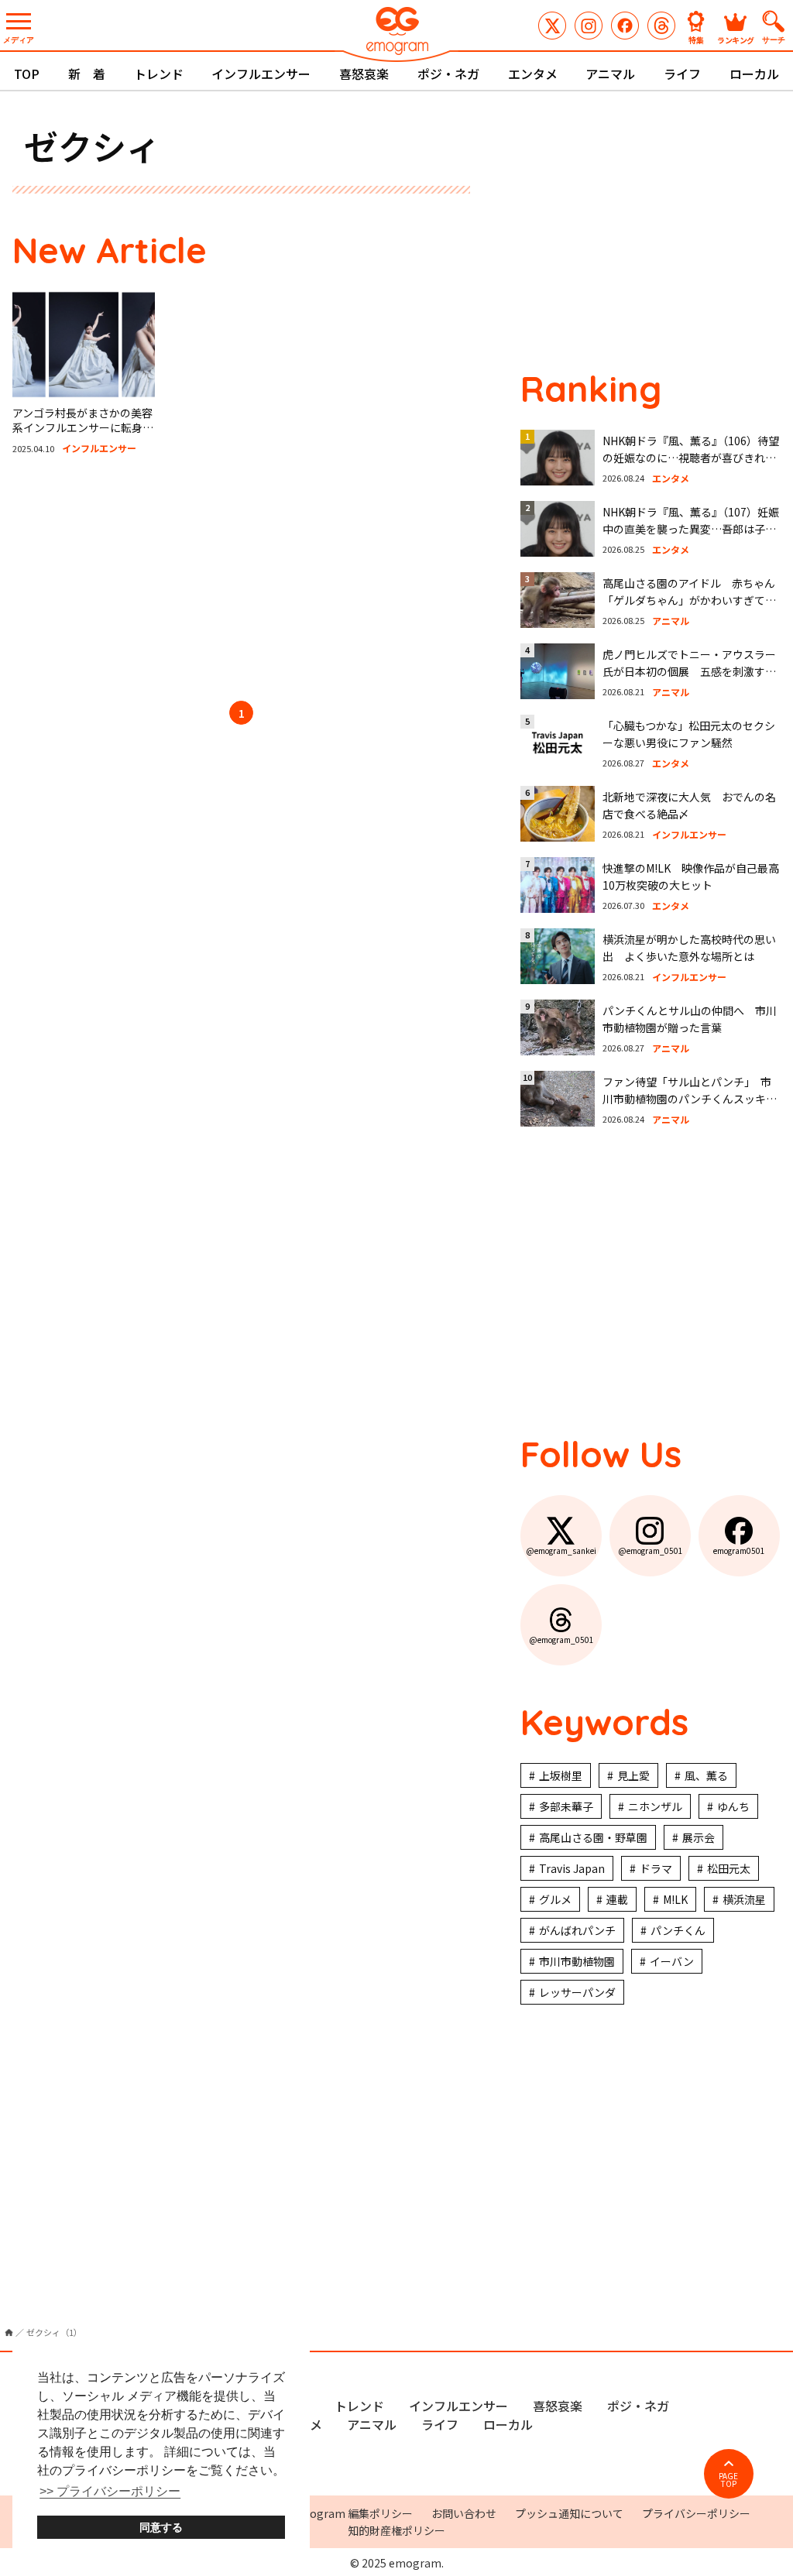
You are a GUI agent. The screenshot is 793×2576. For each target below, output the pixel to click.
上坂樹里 (561, 1775)
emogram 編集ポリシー (353, 2513)
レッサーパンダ (577, 1992)
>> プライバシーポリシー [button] (110, 2491)
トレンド (159, 74)
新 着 (87, 74)
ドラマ (656, 1868)
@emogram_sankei (552, 26)
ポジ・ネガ (448, 74)
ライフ (682, 74)
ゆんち (733, 1806)
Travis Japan (572, 1868)
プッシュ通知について (569, 2513)
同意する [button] (161, 2527)
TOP (27, 74)
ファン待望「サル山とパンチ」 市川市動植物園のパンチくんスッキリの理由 (690, 1099)
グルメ (555, 1899)
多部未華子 (566, 1806)
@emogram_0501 (589, 26)
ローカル (754, 74)
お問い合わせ (464, 2513)
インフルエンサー (261, 74)
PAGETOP (728, 2480)
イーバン (672, 1961)
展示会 (699, 1837)
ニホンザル (655, 1806)
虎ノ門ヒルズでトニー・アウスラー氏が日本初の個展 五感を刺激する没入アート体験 (689, 672)
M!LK (675, 1899)
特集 (696, 39)
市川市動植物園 (577, 1961)
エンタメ (533, 74)
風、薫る (706, 1775)
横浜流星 (744, 1899)
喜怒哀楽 (364, 74)
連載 (617, 1899)
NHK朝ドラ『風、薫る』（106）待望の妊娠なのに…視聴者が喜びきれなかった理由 (691, 458)
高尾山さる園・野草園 (593, 1837)
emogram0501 (625, 26)
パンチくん (678, 1930)
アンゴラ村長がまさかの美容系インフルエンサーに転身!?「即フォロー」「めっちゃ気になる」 (82, 436)
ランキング (736, 39)
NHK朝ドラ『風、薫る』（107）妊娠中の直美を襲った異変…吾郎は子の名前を (691, 529)
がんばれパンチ (577, 1930)
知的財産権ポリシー (396, 2530)
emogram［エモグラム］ (396, 33)
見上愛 (633, 1775)
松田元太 (729, 1868)
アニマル (610, 74)
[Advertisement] (242, 581)
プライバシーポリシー (696, 2513)
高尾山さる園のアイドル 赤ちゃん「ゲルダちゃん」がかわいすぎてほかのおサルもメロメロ (689, 600)
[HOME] (9, 2332)
